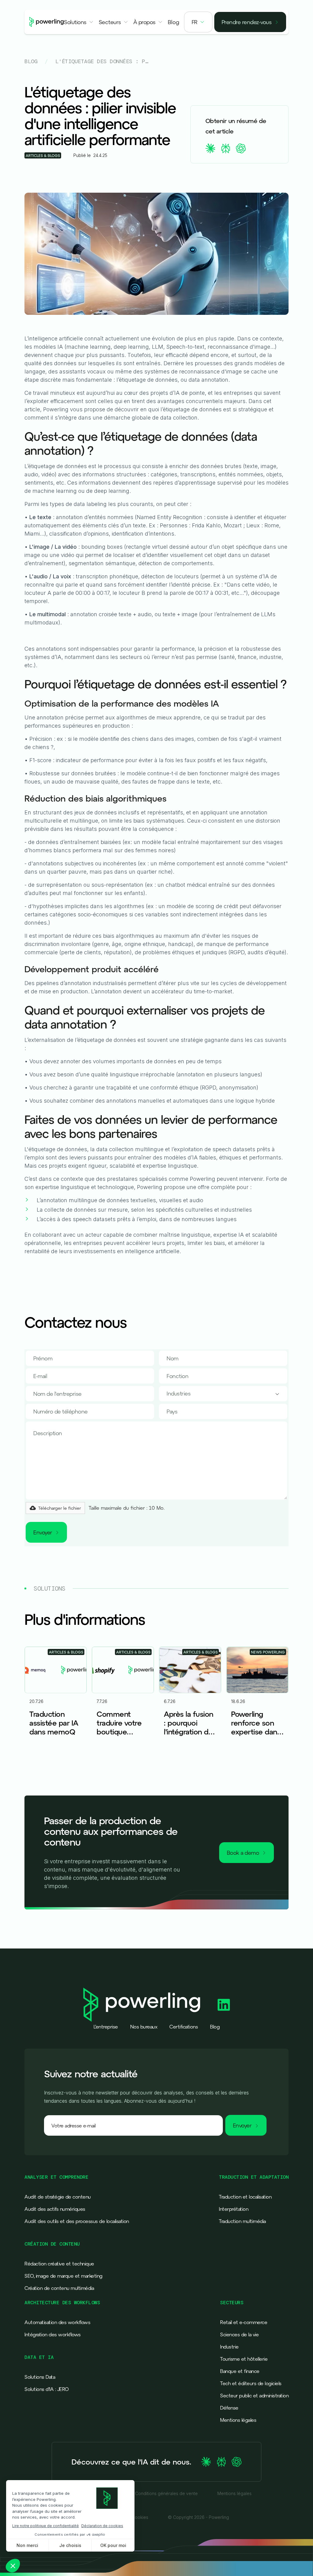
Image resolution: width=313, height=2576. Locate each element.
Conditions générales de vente (166, 2494)
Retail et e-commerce (244, 2322)
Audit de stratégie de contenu (58, 2197)
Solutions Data (40, 2377)
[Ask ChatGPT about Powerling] (237, 2462)
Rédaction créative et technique (59, 2264)
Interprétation (234, 2209)
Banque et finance (240, 2371)
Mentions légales (238, 2420)
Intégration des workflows (53, 2334)
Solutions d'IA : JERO (47, 2389)
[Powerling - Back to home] (47, 22)
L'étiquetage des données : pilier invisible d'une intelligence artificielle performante (102, 61)
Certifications (184, 2027)
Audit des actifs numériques (55, 2209)
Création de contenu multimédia (59, 2288)
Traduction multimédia (242, 2221)
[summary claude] (210, 148)
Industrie (229, 2347)
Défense (229, 2408)
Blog (31, 61)
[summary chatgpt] (241, 148)
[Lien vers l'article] (56, 1701)
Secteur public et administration (254, 2396)
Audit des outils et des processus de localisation (77, 2221)
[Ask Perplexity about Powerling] (221, 2462)
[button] (79, 22)
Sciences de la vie (239, 2334)
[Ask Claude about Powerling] (206, 2462)
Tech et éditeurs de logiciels (251, 2383)
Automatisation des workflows (57, 2322)
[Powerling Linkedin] (224, 2005)
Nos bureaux (144, 2027)
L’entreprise (106, 2027)
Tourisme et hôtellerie (244, 2359)
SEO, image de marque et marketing (63, 2276)
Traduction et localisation (245, 2197)
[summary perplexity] (226, 148)
